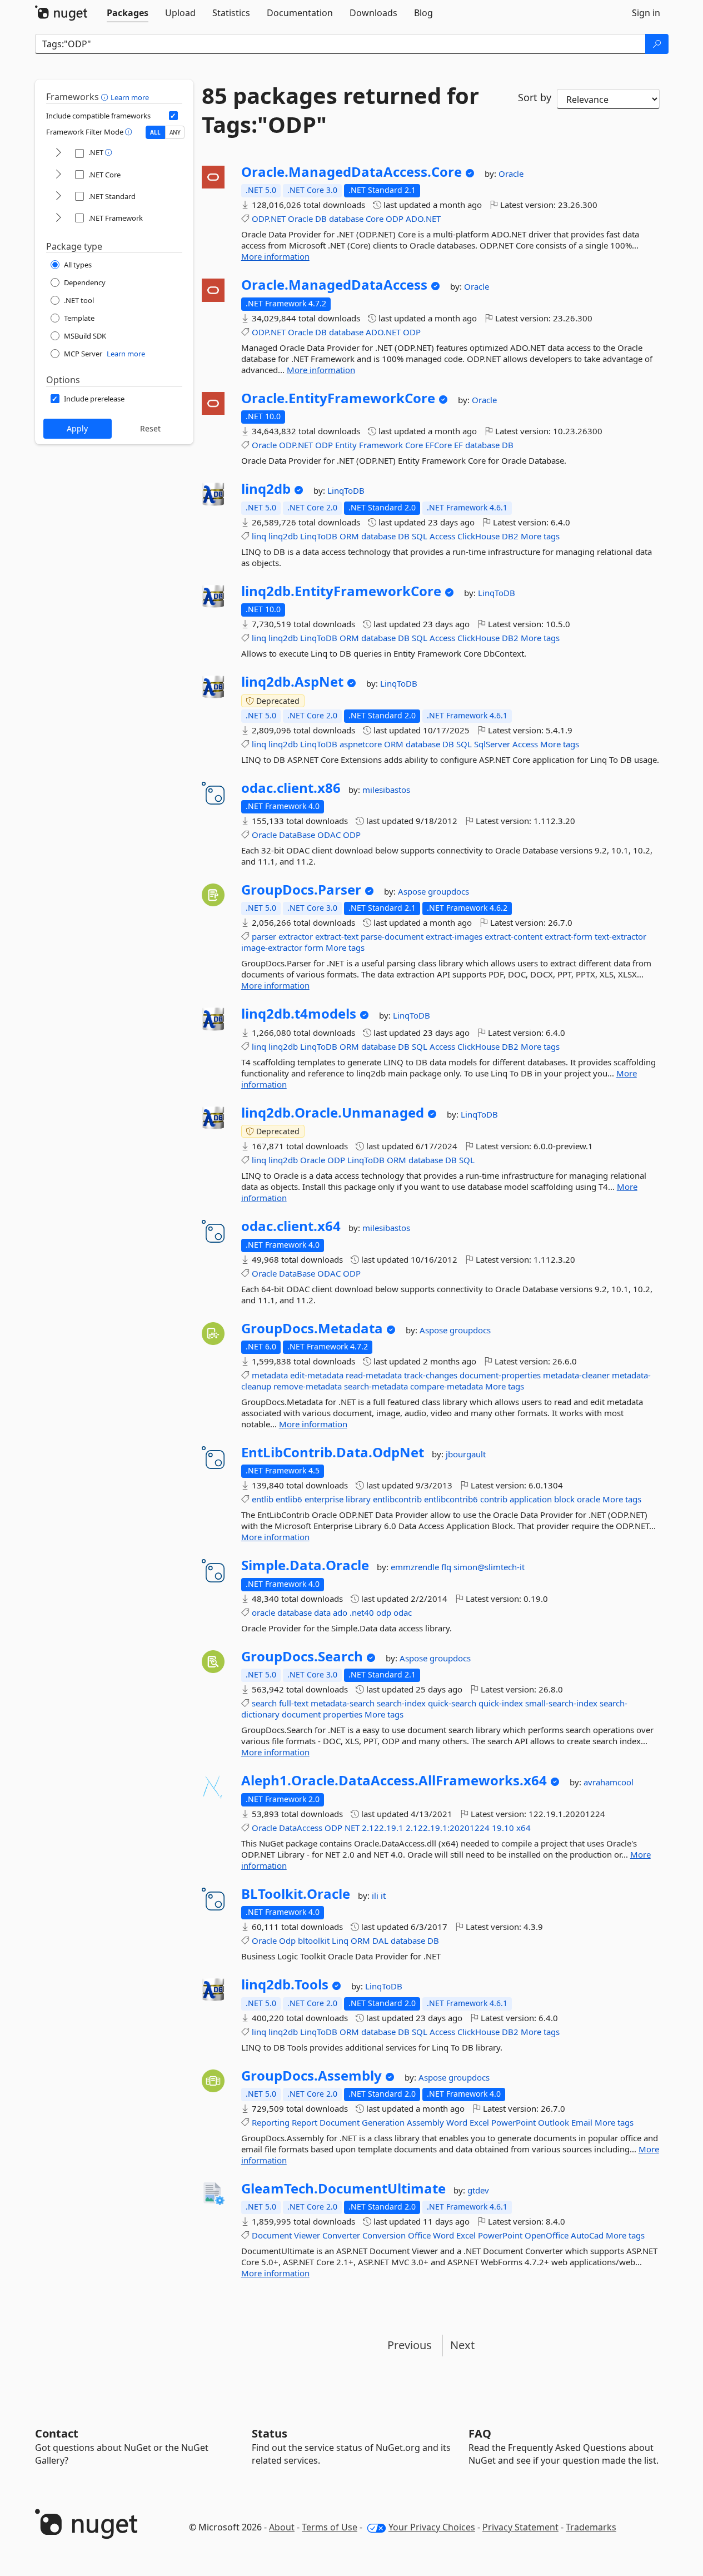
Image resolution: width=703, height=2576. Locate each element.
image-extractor (272, 947)
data (322, 1612)
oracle (589, 1499)
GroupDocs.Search (302, 1656)
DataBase (297, 835)
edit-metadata (317, 1375)
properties (343, 1714)
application (531, 1499)
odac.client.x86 (291, 788)
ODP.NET (269, 219)
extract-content (513, 936)
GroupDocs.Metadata (312, 1328)
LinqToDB (346, 490)
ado (340, 1612)
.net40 (362, 1612)
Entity (346, 445)
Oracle (511, 173)
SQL (420, 536)
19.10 (503, 1828)
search (264, 1703)
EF (458, 445)
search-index (401, 1703)
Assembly (425, 2122)
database (346, 219)
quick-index (501, 1703)
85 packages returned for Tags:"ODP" (340, 110)
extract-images (454, 936)
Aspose (413, 891)
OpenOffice (547, 2235)
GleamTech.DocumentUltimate (343, 2188)
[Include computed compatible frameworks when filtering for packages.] (173, 116)
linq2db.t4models (299, 1014)
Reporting (271, 2122)
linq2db (266, 489)
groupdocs (448, 891)
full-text (294, 1703)
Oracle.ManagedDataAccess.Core (351, 172)
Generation (383, 2122)
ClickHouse (478, 536)
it (383, 1895)
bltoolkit (314, 1940)
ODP (395, 219)
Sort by (535, 97)
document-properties (500, 1375)
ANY (175, 132)
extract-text (337, 936)
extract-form (569, 936)
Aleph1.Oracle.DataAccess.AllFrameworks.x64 (394, 1780)
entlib (263, 1499)
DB (321, 219)
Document (340, 2122)
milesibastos (386, 790)
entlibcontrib (397, 1499)
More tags (540, 536)
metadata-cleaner (576, 1375)
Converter (341, 2235)
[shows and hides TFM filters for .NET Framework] (58, 218)
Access (442, 536)
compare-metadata (447, 1386)
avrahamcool (609, 1782)
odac (403, 1612)
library (358, 1499)
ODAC (329, 835)
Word (457, 2122)
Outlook (554, 2122)
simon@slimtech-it (489, 1567)
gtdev (478, 2190)
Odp (287, 1940)
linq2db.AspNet (292, 682)
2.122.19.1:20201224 (448, 1828)
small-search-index (561, 1703)
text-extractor (620, 936)
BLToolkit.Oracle (296, 1894)
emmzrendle (416, 1567)
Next (462, 2345)
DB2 (510, 536)
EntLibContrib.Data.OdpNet (333, 1452)
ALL (155, 132)
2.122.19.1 (383, 1828)
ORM (349, 536)
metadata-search (343, 1703)
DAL (380, 1940)
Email (582, 2122)
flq (447, 1567)
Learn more (130, 97)
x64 (523, 1828)
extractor (296, 936)
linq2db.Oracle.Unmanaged (333, 1113)
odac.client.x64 (291, 1226)
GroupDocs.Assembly (311, 2076)
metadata (270, 1375)
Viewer (307, 2235)
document (301, 1714)
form (314, 947)
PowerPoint (513, 2122)
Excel (479, 2122)
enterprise (324, 1499)
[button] (106, 97)
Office (419, 2235)
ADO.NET (423, 219)
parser (264, 936)
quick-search (452, 1703)
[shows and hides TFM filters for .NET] (58, 153)
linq (259, 536)
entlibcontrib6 (451, 1499)
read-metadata (374, 1375)
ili (376, 1895)
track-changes (431, 1375)
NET (352, 1828)
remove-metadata (308, 1386)
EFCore (438, 445)
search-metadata (376, 1386)
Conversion (384, 2235)
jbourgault (466, 1454)
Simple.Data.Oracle (305, 1565)
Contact (57, 2433)
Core (375, 219)
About (282, 2527)
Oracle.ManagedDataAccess (334, 285)
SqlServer (492, 744)
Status (270, 2433)
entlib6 (289, 1499)
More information (275, 256)
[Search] (657, 44)
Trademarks (591, 2527)
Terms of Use (330, 2527)
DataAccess (301, 1828)
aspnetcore (361, 744)
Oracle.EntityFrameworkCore (338, 398)
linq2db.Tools (285, 1984)
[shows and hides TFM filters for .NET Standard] (58, 197)
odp (384, 1612)
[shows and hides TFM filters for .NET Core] (58, 175)
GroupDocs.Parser (301, 890)
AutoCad (587, 2235)
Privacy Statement (520, 2527)
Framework (381, 445)
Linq (340, 1940)
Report (305, 2122)
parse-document (392, 936)
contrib (494, 1499)
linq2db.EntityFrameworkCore (341, 591)
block (564, 1499)
